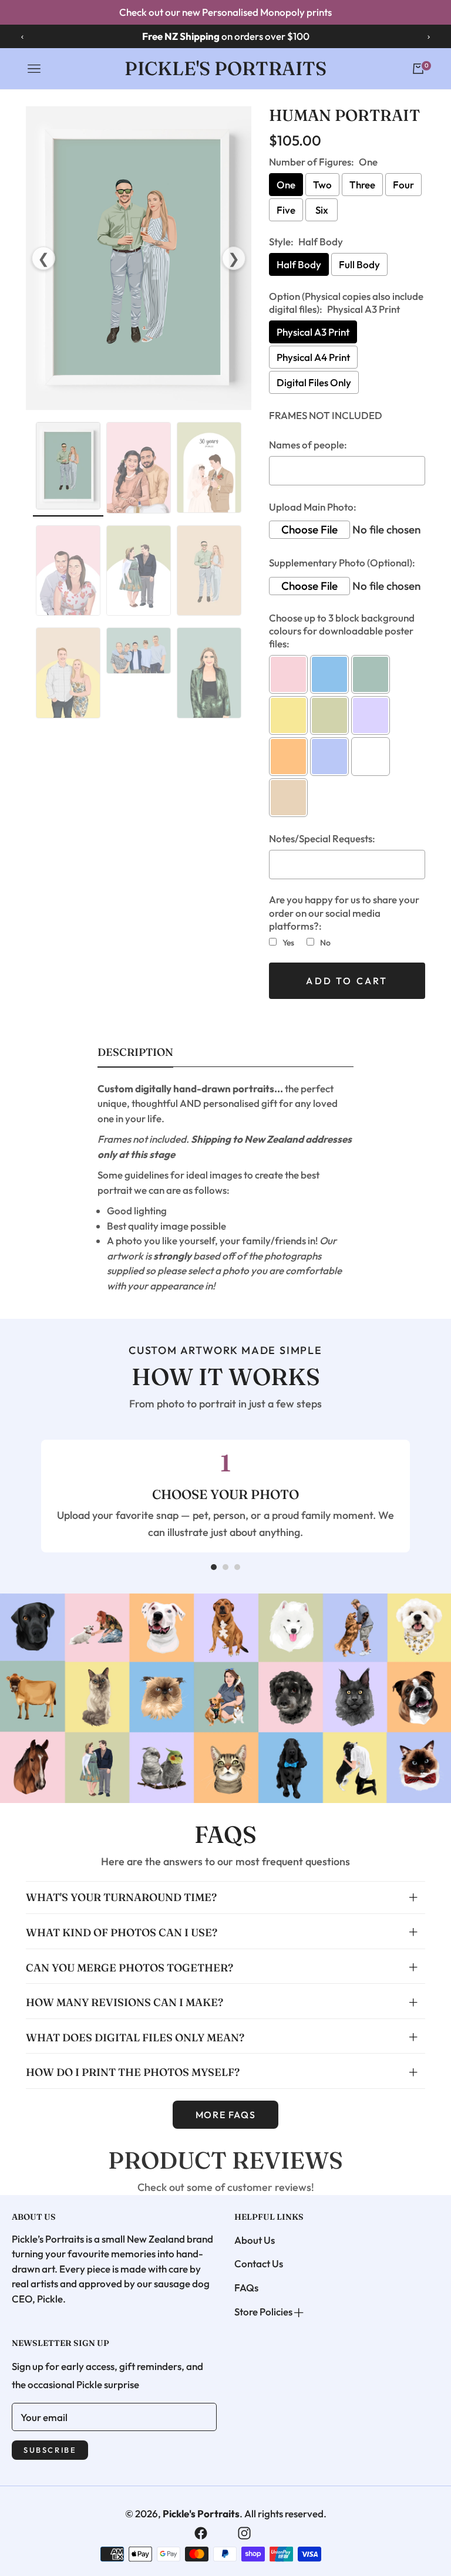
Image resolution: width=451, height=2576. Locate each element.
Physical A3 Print (313, 332)
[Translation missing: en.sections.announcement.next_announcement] (429, 36)
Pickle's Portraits (201, 2513)
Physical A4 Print (313, 357)
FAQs (246, 2288)
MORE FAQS (225, 2115)
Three (362, 185)
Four (403, 185)
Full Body (359, 264)
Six (322, 210)
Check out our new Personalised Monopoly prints (225, 12)
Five (286, 210)
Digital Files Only (314, 382)
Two (322, 185)
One (286, 185)
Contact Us (259, 2263)
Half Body (299, 264)
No (325, 943)
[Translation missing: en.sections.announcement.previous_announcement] (22, 36)
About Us (255, 2240)
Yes (288, 943)
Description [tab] (135, 1052)
